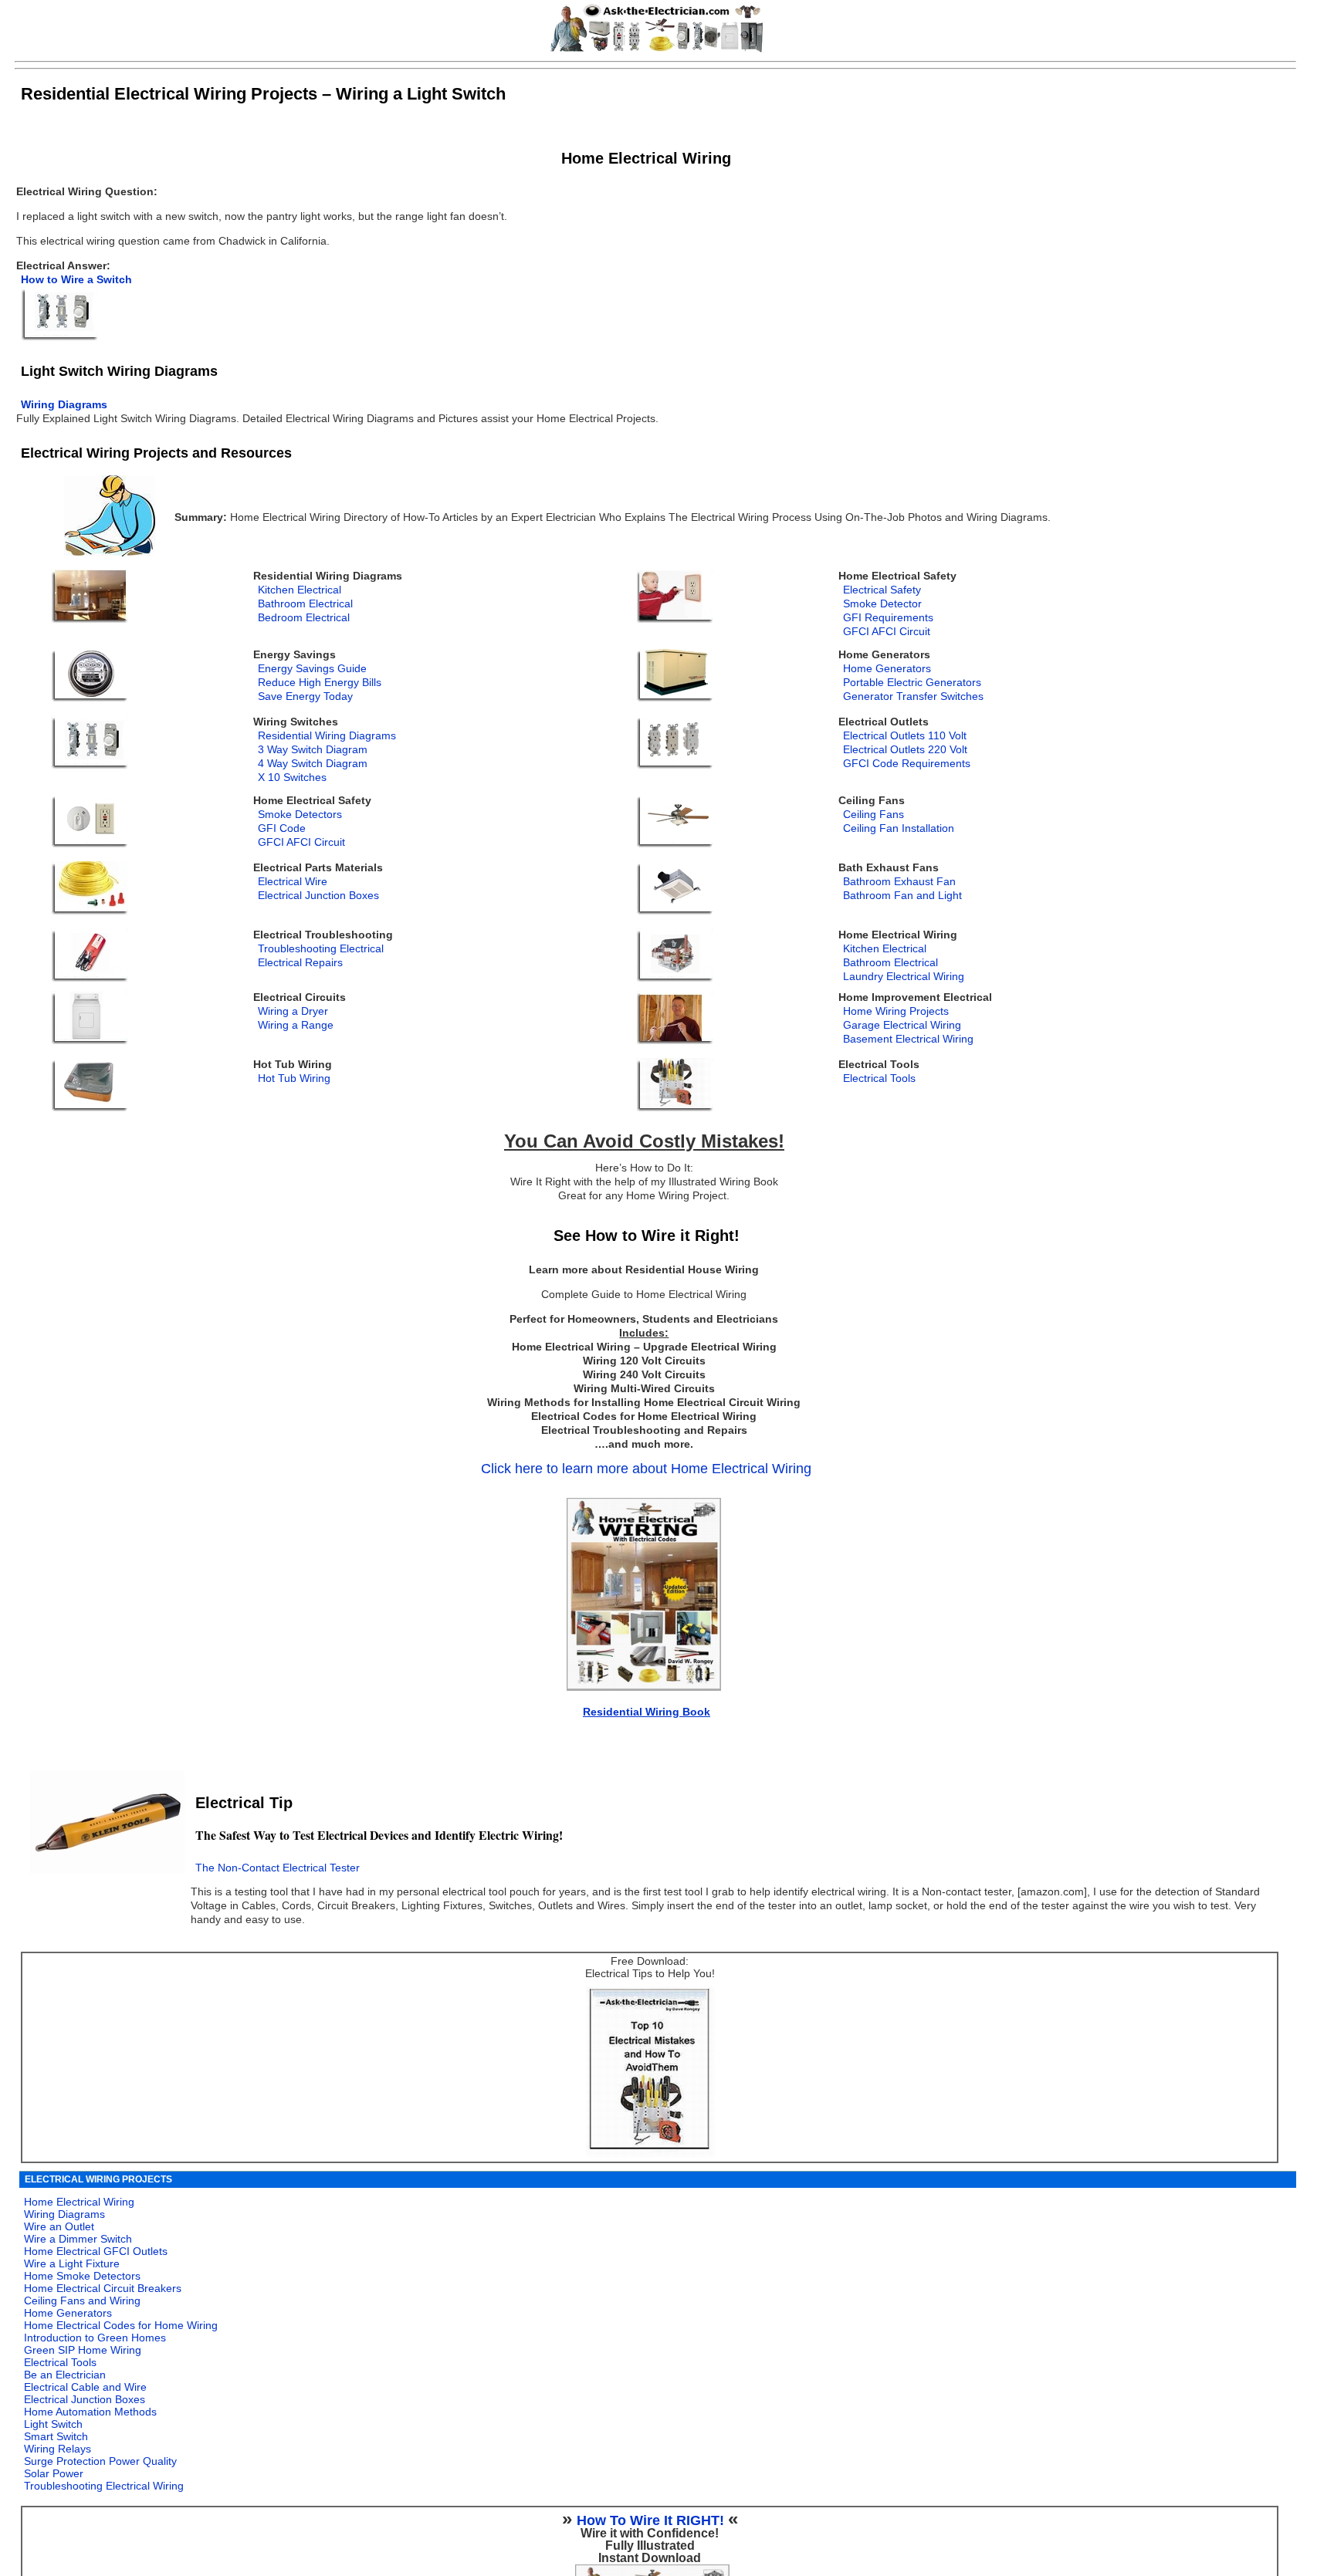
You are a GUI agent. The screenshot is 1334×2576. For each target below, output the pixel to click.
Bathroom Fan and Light (902, 896)
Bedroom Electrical (304, 618)
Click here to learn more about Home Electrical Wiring (646, 1469)
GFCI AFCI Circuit (887, 632)
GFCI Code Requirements (907, 764)
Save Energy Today (305, 696)
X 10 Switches (292, 778)
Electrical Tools (879, 1078)
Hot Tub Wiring (294, 1078)
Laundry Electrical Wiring (904, 977)
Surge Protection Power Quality (100, 2461)
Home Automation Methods (90, 2412)
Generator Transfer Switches (913, 696)
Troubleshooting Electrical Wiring (104, 2486)
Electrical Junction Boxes (318, 896)
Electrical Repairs (300, 963)
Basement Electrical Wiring (908, 1039)
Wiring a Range (296, 1025)
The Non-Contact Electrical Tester (278, 1868)
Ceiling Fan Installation (899, 828)
